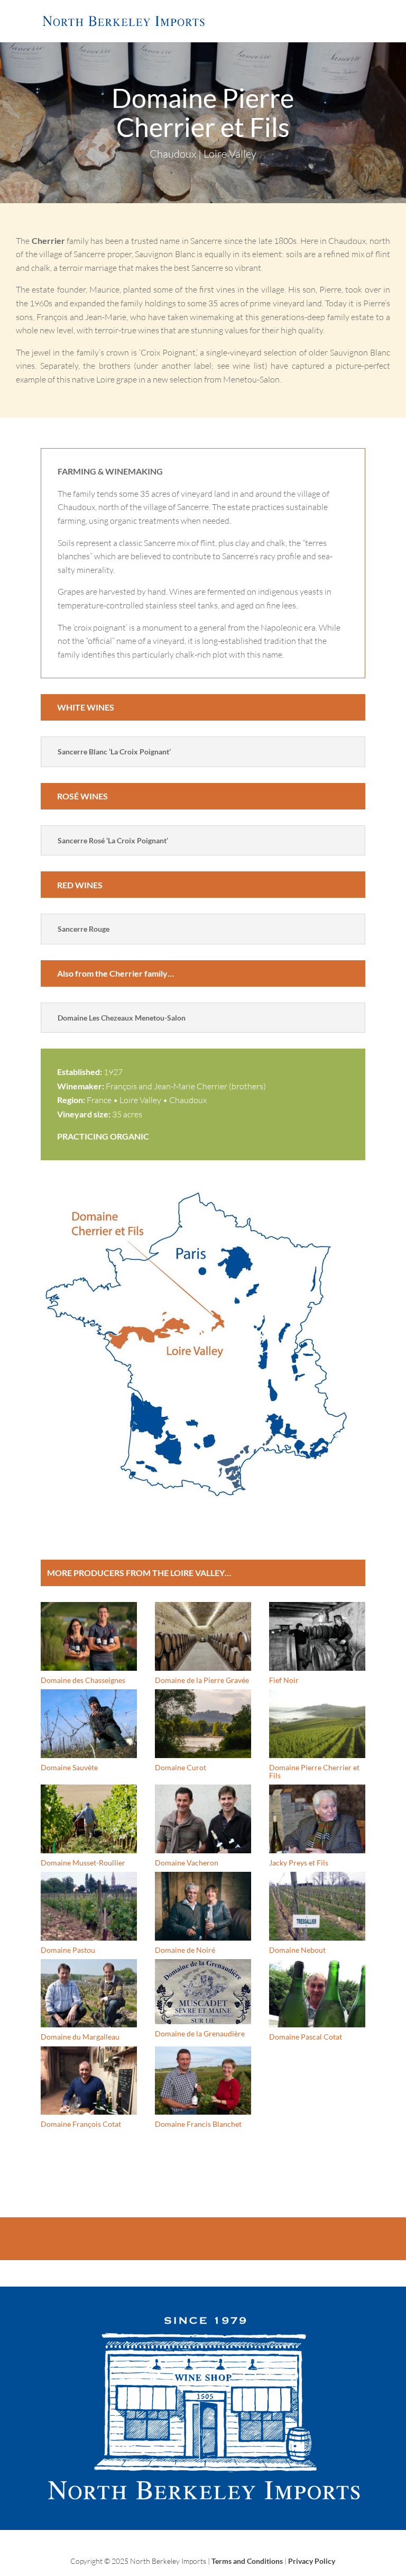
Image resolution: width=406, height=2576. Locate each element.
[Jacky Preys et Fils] (317, 1819)
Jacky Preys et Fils (299, 1863)
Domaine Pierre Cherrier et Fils (314, 1771)
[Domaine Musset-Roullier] (89, 1819)
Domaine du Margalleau (80, 2037)
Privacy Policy (312, 2561)
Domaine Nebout (297, 1950)
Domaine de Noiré (185, 1950)
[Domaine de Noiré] (203, 1906)
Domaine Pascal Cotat (306, 2037)
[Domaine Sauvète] (89, 1723)
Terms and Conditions (247, 2561)
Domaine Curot (181, 1767)
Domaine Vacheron (187, 1863)
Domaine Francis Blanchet (198, 2124)
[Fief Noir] (317, 1636)
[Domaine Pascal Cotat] (317, 1993)
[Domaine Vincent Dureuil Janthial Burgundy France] (203, 1503)
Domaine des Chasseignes (83, 1680)
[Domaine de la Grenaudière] (203, 1992)
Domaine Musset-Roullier (83, 1863)
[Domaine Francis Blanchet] (203, 2081)
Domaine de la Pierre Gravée (202, 1680)
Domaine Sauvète (69, 1767)
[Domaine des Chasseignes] (89, 1636)
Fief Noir (284, 1680)
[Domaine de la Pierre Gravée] (203, 1636)
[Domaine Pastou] (89, 1906)
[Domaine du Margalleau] (89, 1993)
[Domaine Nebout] (317, 1906)
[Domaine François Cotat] (89, 2081)
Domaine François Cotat (81, 2124)
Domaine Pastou (68, 1950)
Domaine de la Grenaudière (200, 2033)
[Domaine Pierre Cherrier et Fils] (317, 1723)
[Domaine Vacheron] (203, 1819)
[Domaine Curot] (203, 1723)
